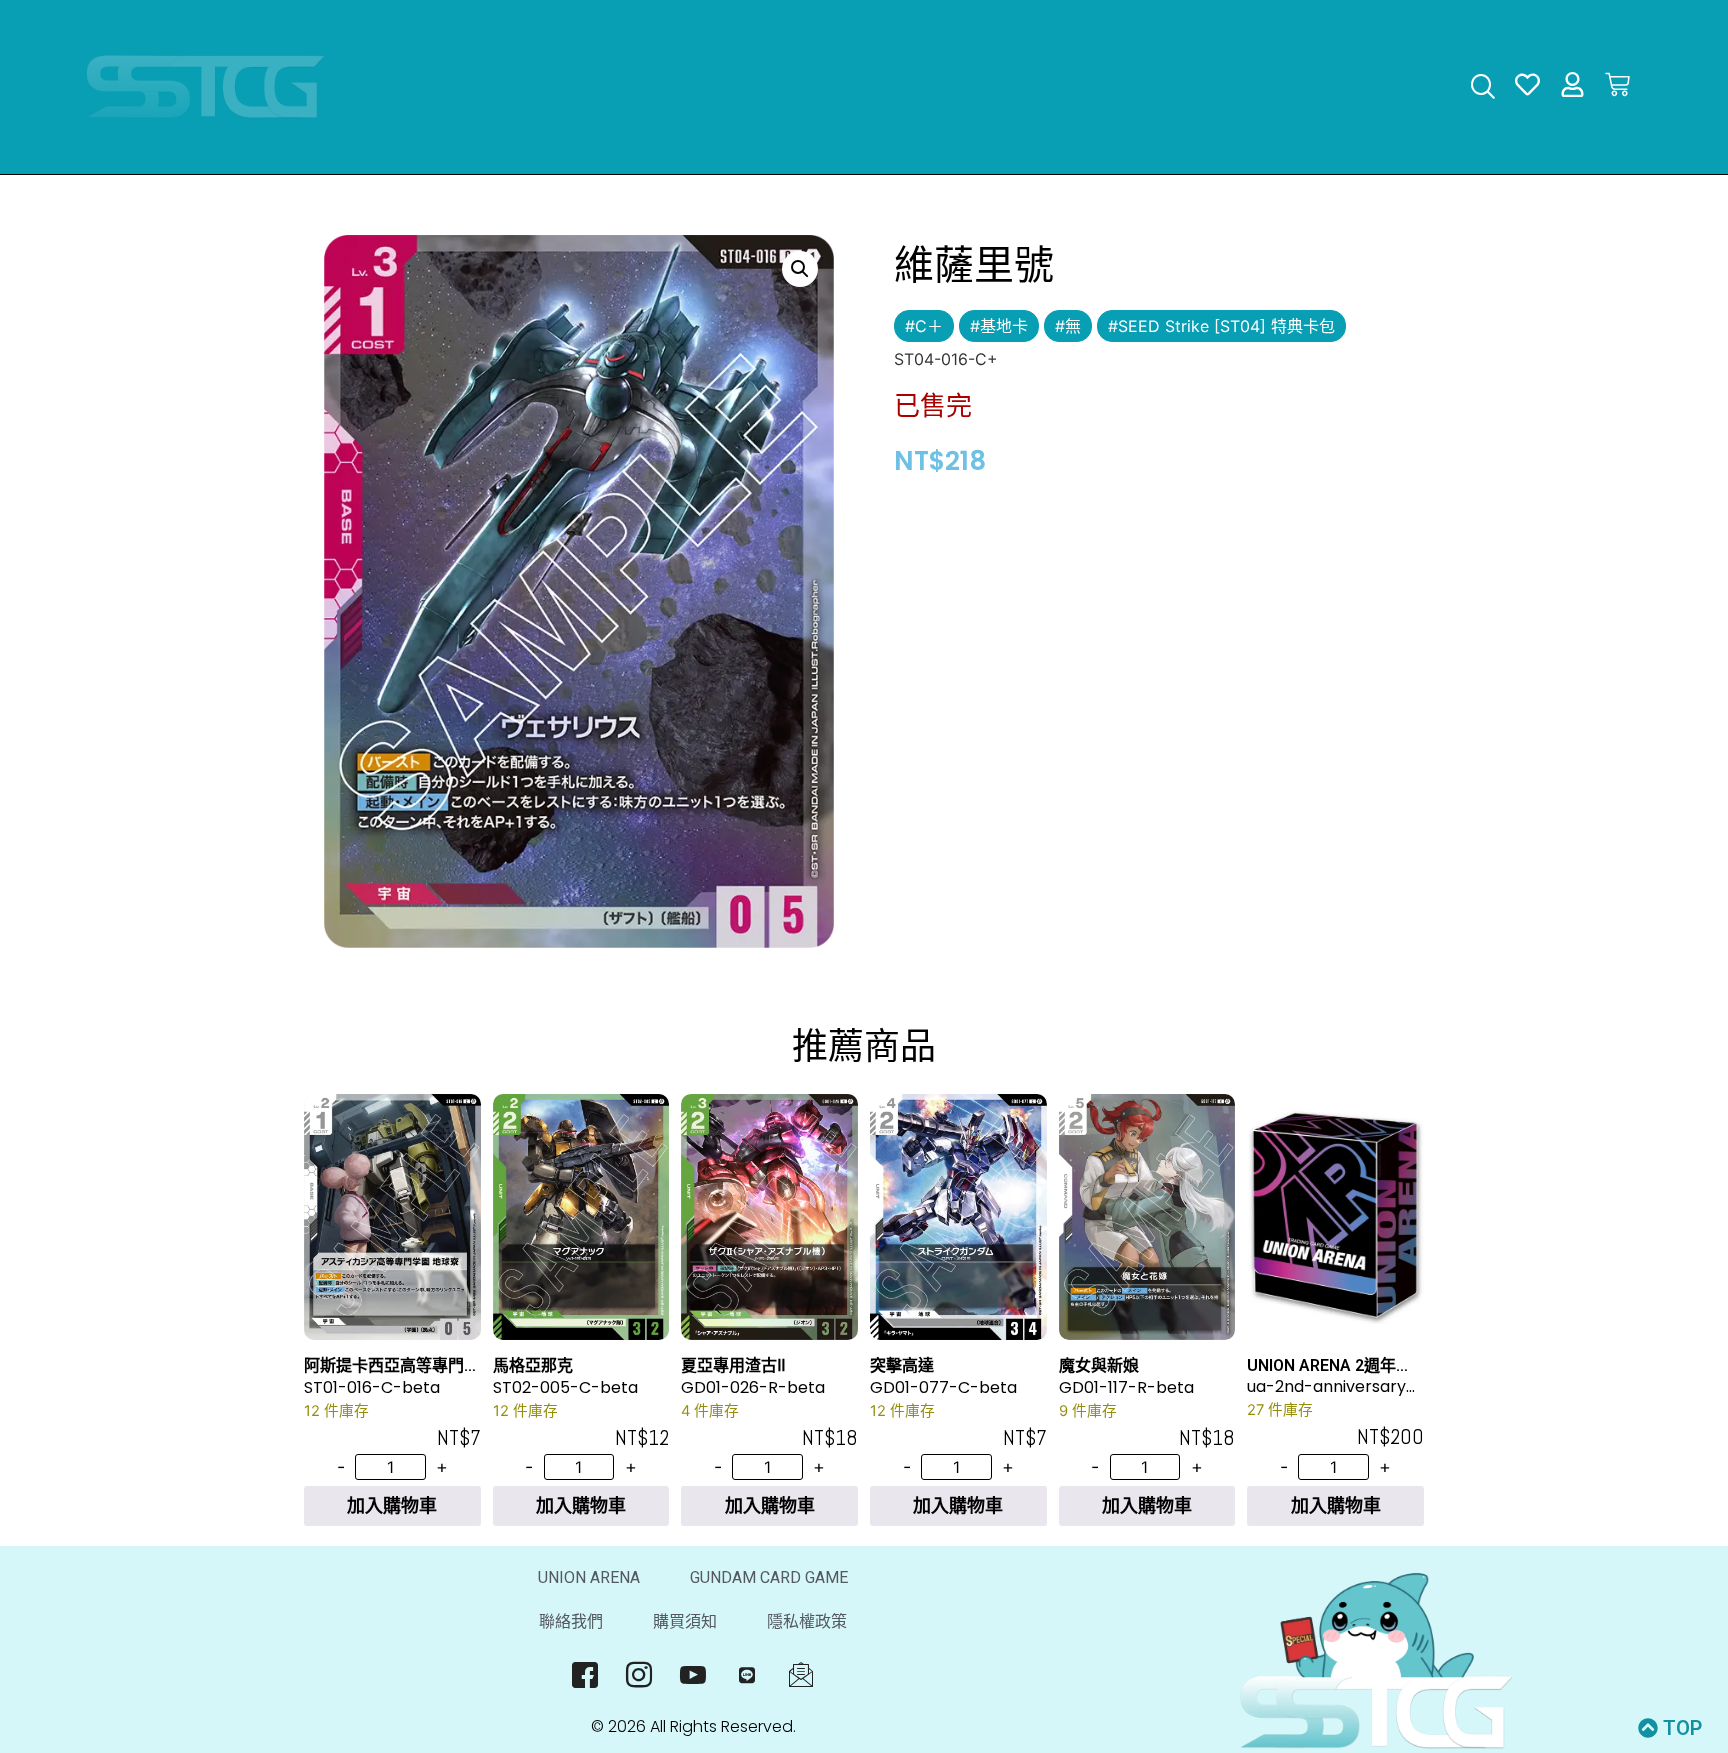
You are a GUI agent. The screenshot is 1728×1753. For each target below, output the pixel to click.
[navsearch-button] (1482, 88)
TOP (1682, 1728)
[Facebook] (585, 1675)
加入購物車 (392, 1505)
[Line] (747, 1675)
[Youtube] (693, 1675)
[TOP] (1648, 1728)
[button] (800, 269)
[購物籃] (1617, 84)
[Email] (801, 1675)
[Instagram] (639, 1675)
